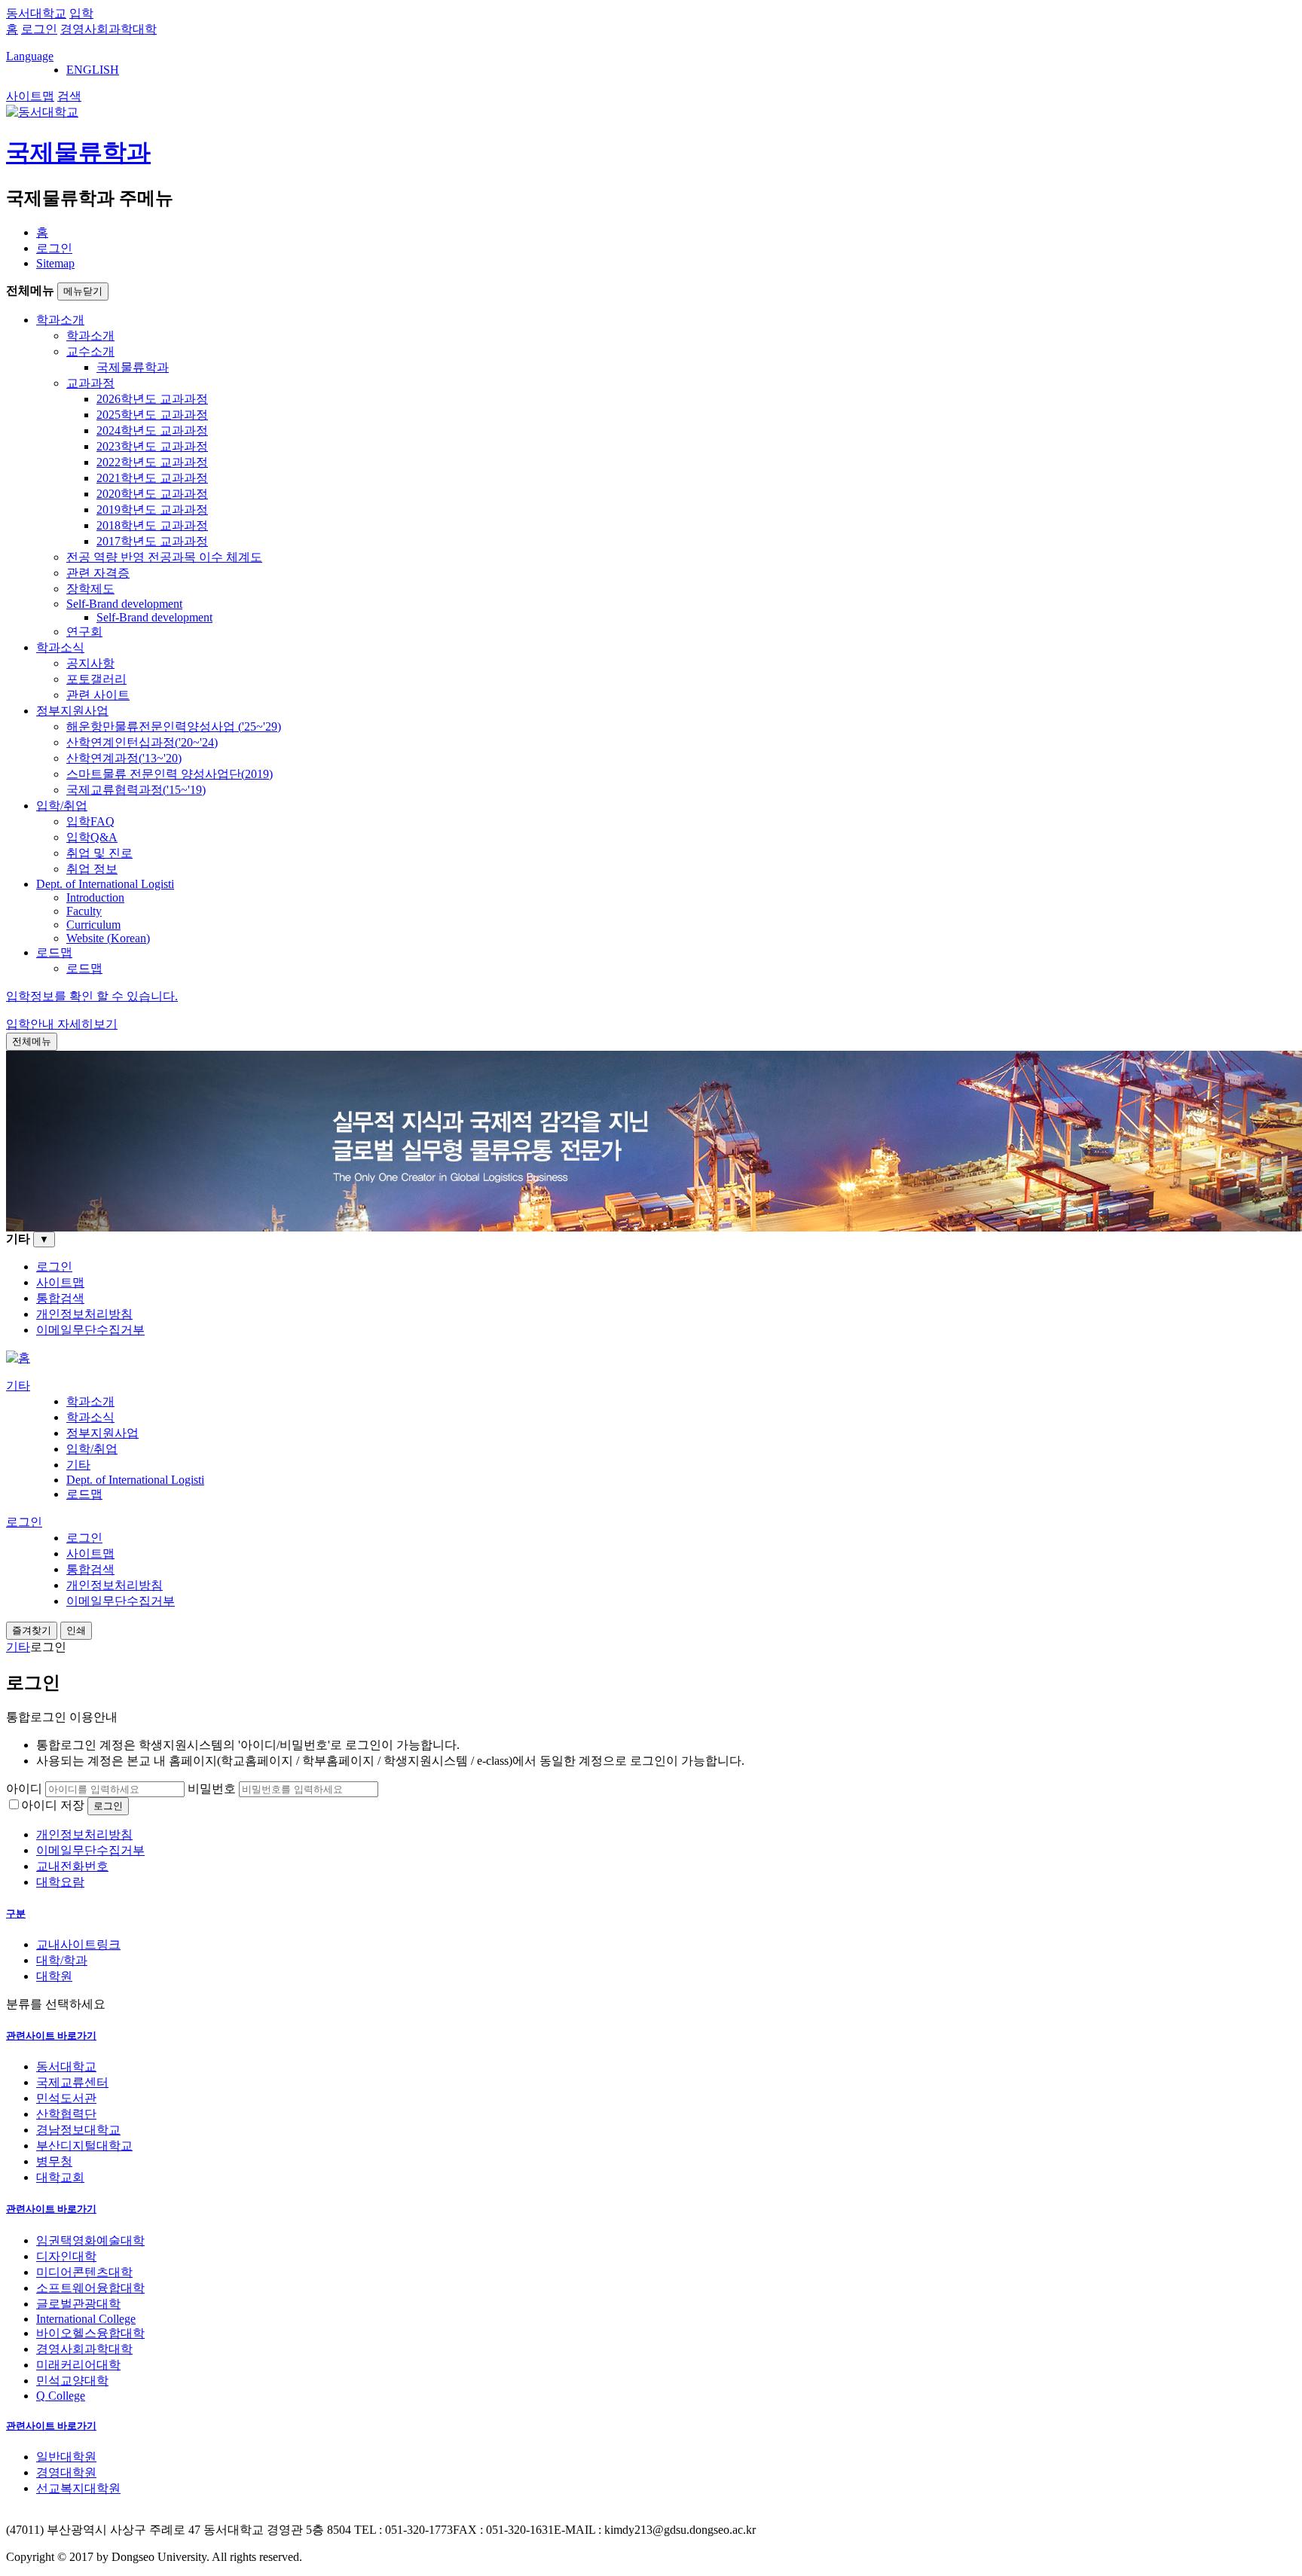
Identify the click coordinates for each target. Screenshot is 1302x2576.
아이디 (24, 1789)
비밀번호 (212, 1789)
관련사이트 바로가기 (51, 2036)
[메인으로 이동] (18, 1358)
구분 (16, 1914)
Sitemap (55, 263)
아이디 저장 (53, 1805)
